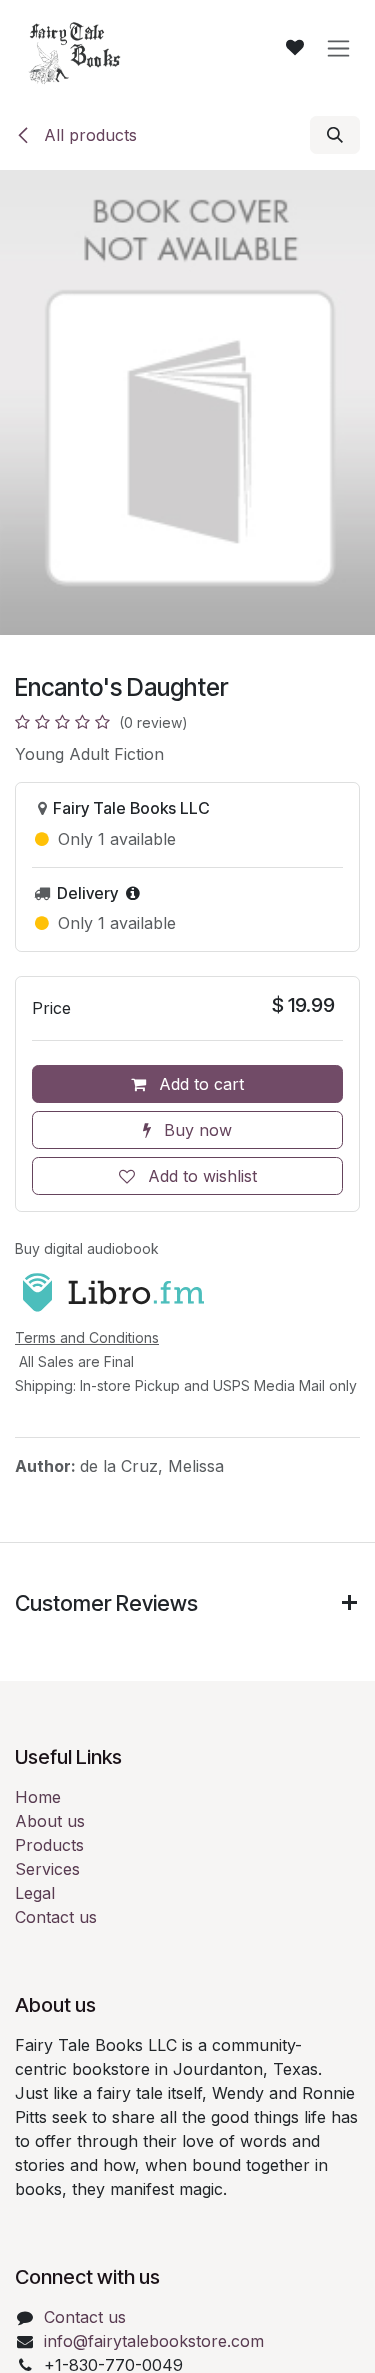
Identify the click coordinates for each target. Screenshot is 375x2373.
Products (49, 1845)
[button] (335, 135)
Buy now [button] (195, 1130)
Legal (35, 1893)
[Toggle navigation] (338, 48)
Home (38, 1797)
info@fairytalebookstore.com (154, 2341)
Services (47, 1869)
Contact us (56, 1917)
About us (50, 1821)
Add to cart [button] (199, 1084)
